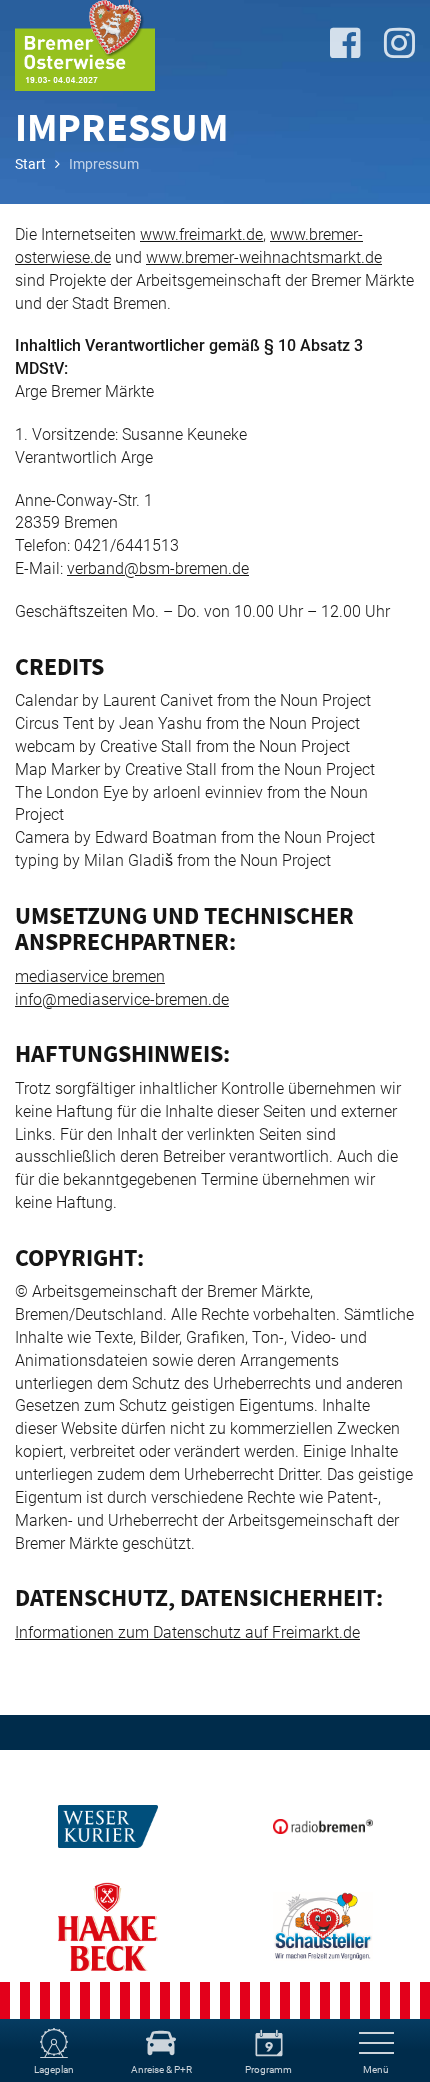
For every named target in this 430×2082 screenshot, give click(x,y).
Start (30, 164)
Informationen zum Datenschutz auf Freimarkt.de (187, 1632)
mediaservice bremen (90, 976)
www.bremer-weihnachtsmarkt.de (264, 257)
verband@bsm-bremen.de (158, 568)
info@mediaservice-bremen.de (122, 999)
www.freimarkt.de (201, 234)
